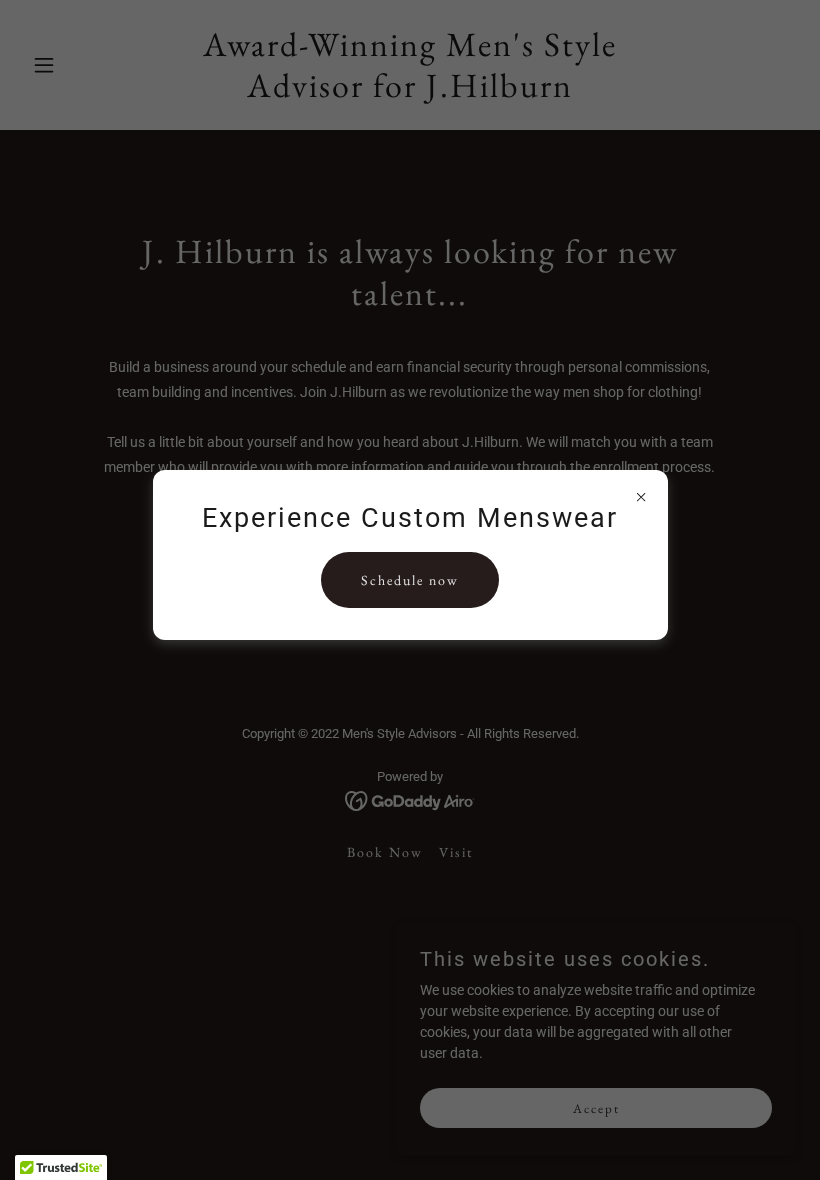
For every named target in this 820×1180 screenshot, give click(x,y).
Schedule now (410, 580)
